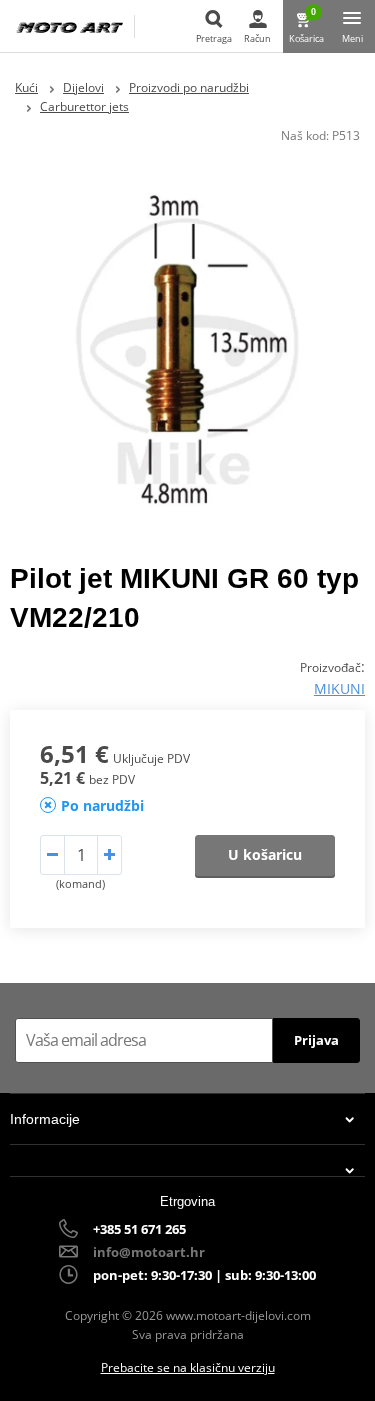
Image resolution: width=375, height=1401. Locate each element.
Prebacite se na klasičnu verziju (188, 1367)
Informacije (45, 1119)
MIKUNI (339, 688)
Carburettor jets (84, 106)
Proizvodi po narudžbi (189, 87)
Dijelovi (83, 87)
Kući (26, 87)
